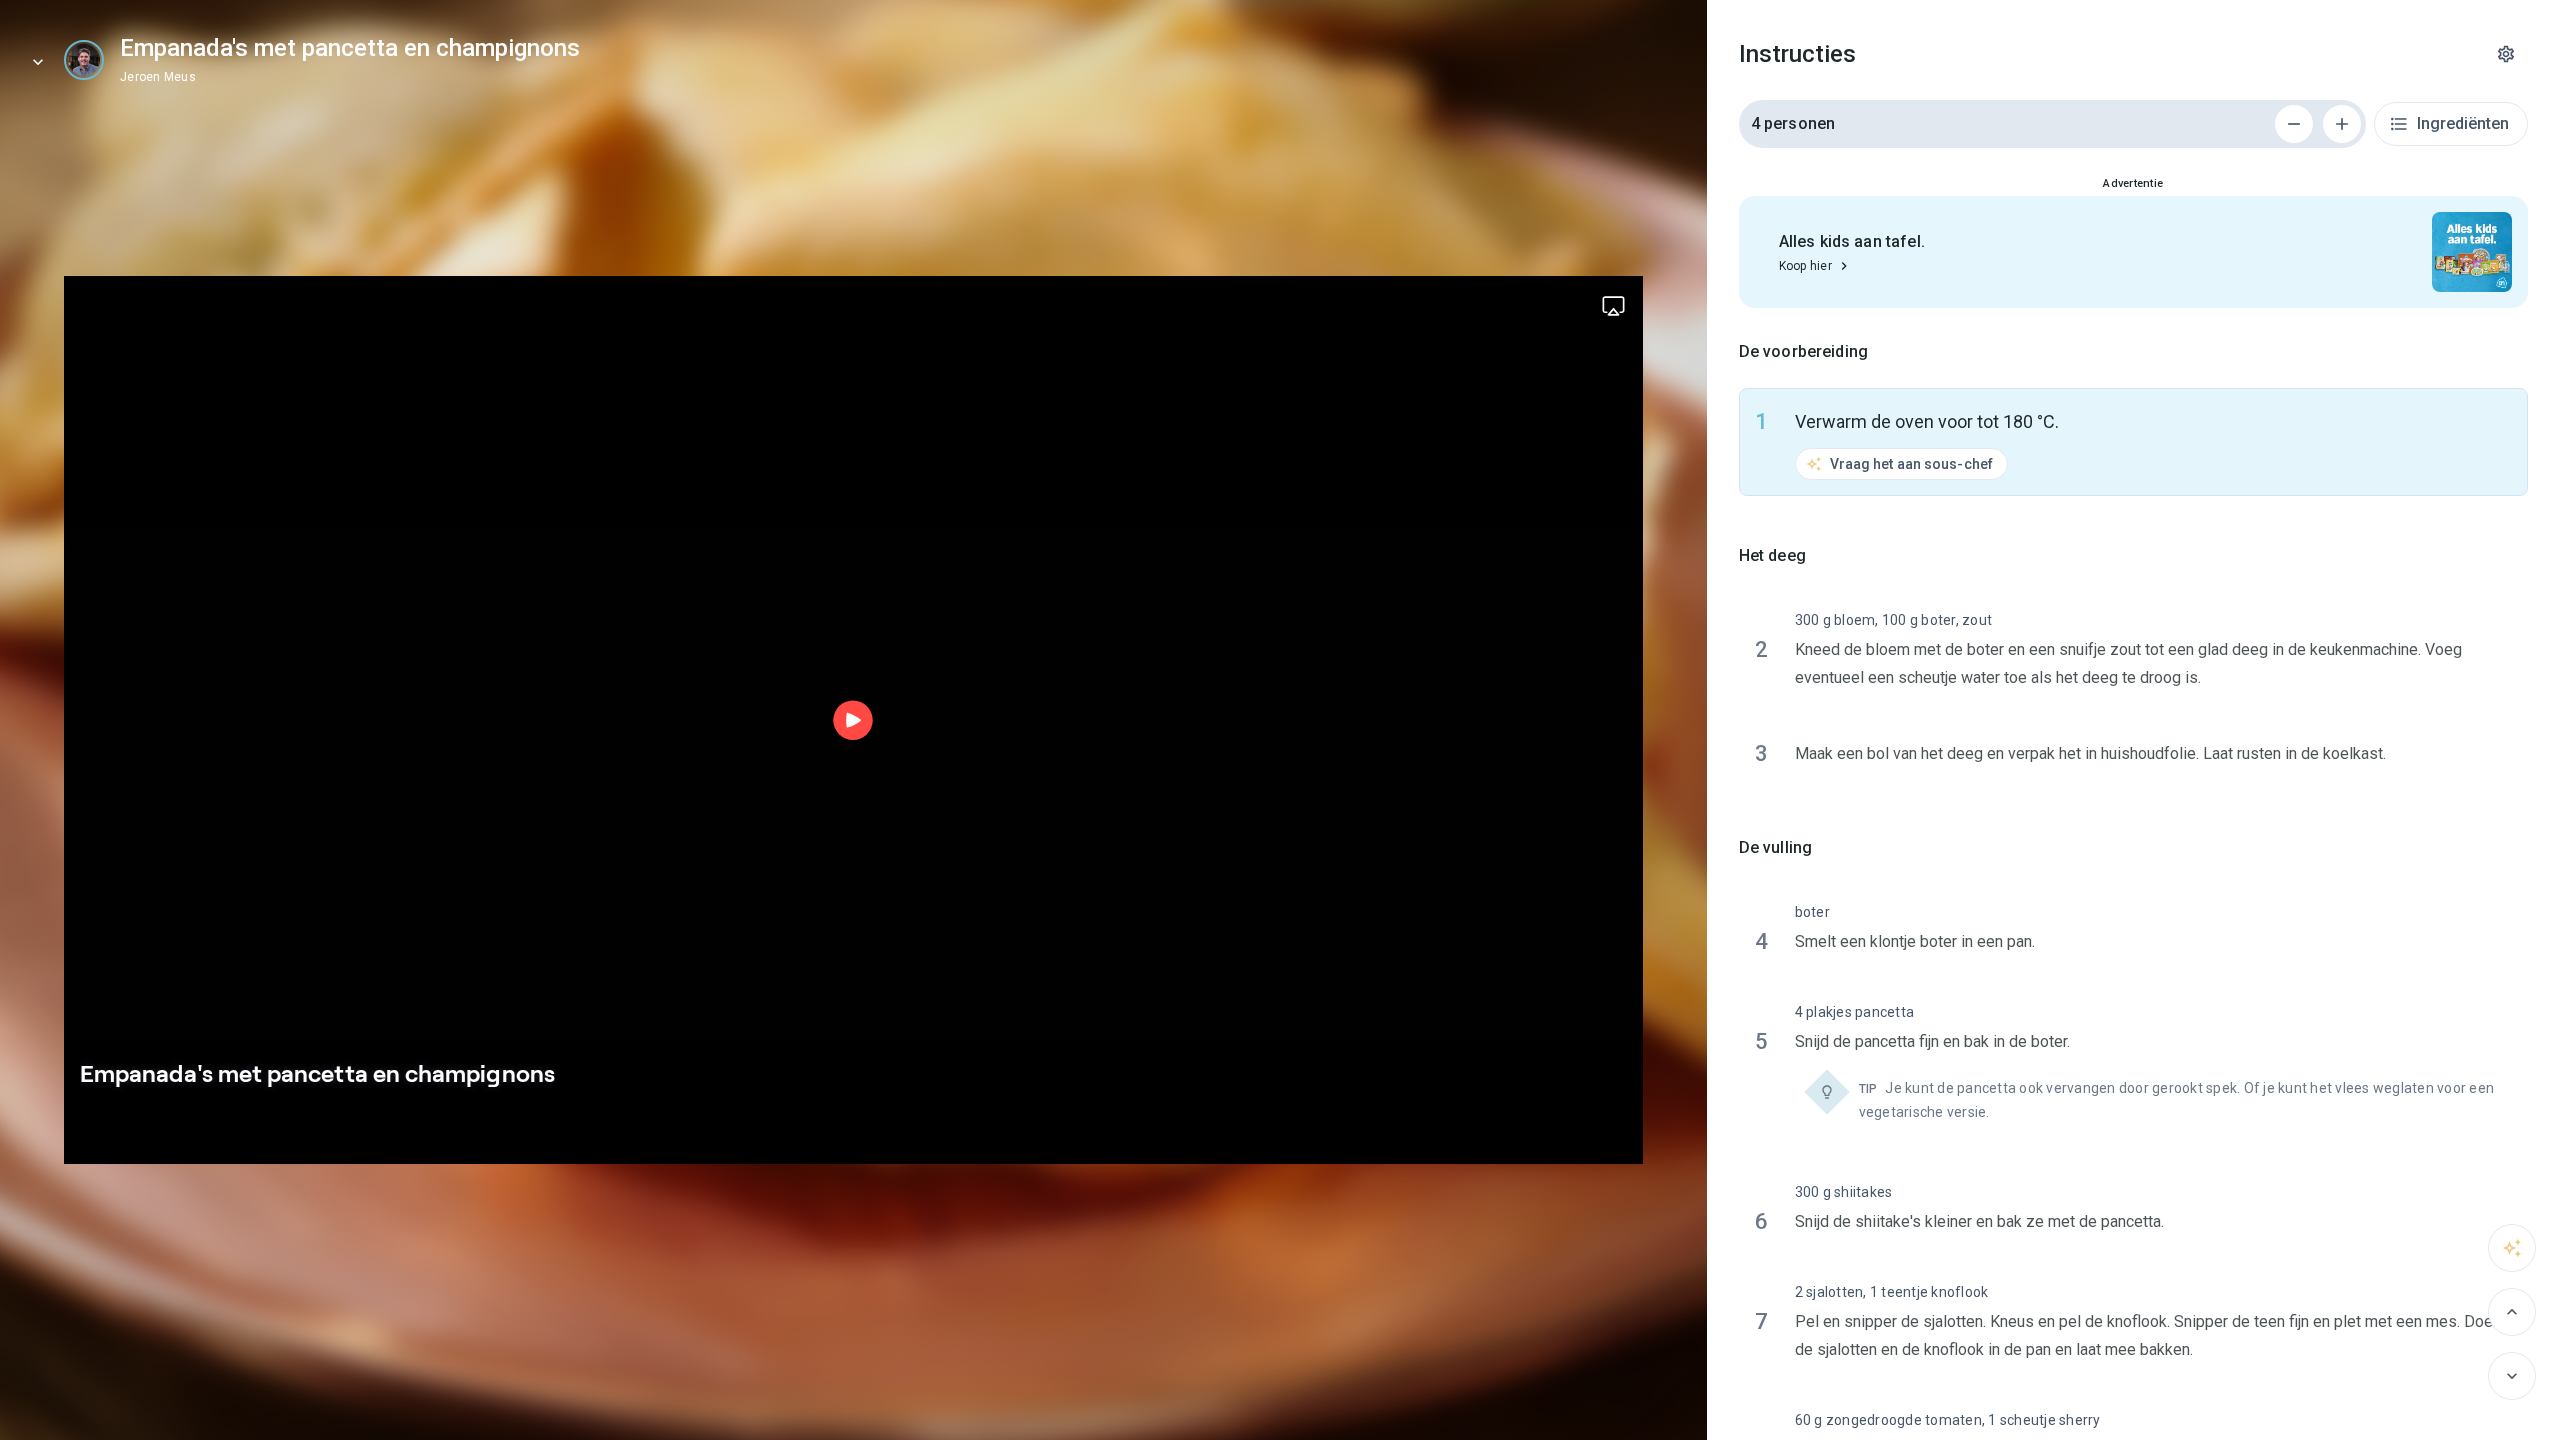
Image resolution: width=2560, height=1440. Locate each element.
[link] (84, 60)
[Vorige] (2512, 1312)
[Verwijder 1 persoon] (2294, 124)
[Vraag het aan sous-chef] (2512, 1248)
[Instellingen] (2506, 54)
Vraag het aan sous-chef (1911, 464)
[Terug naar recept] (38, 62)
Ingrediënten (2463, 123)
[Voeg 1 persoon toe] (2342, 124)
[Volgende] (2512, 1376)
